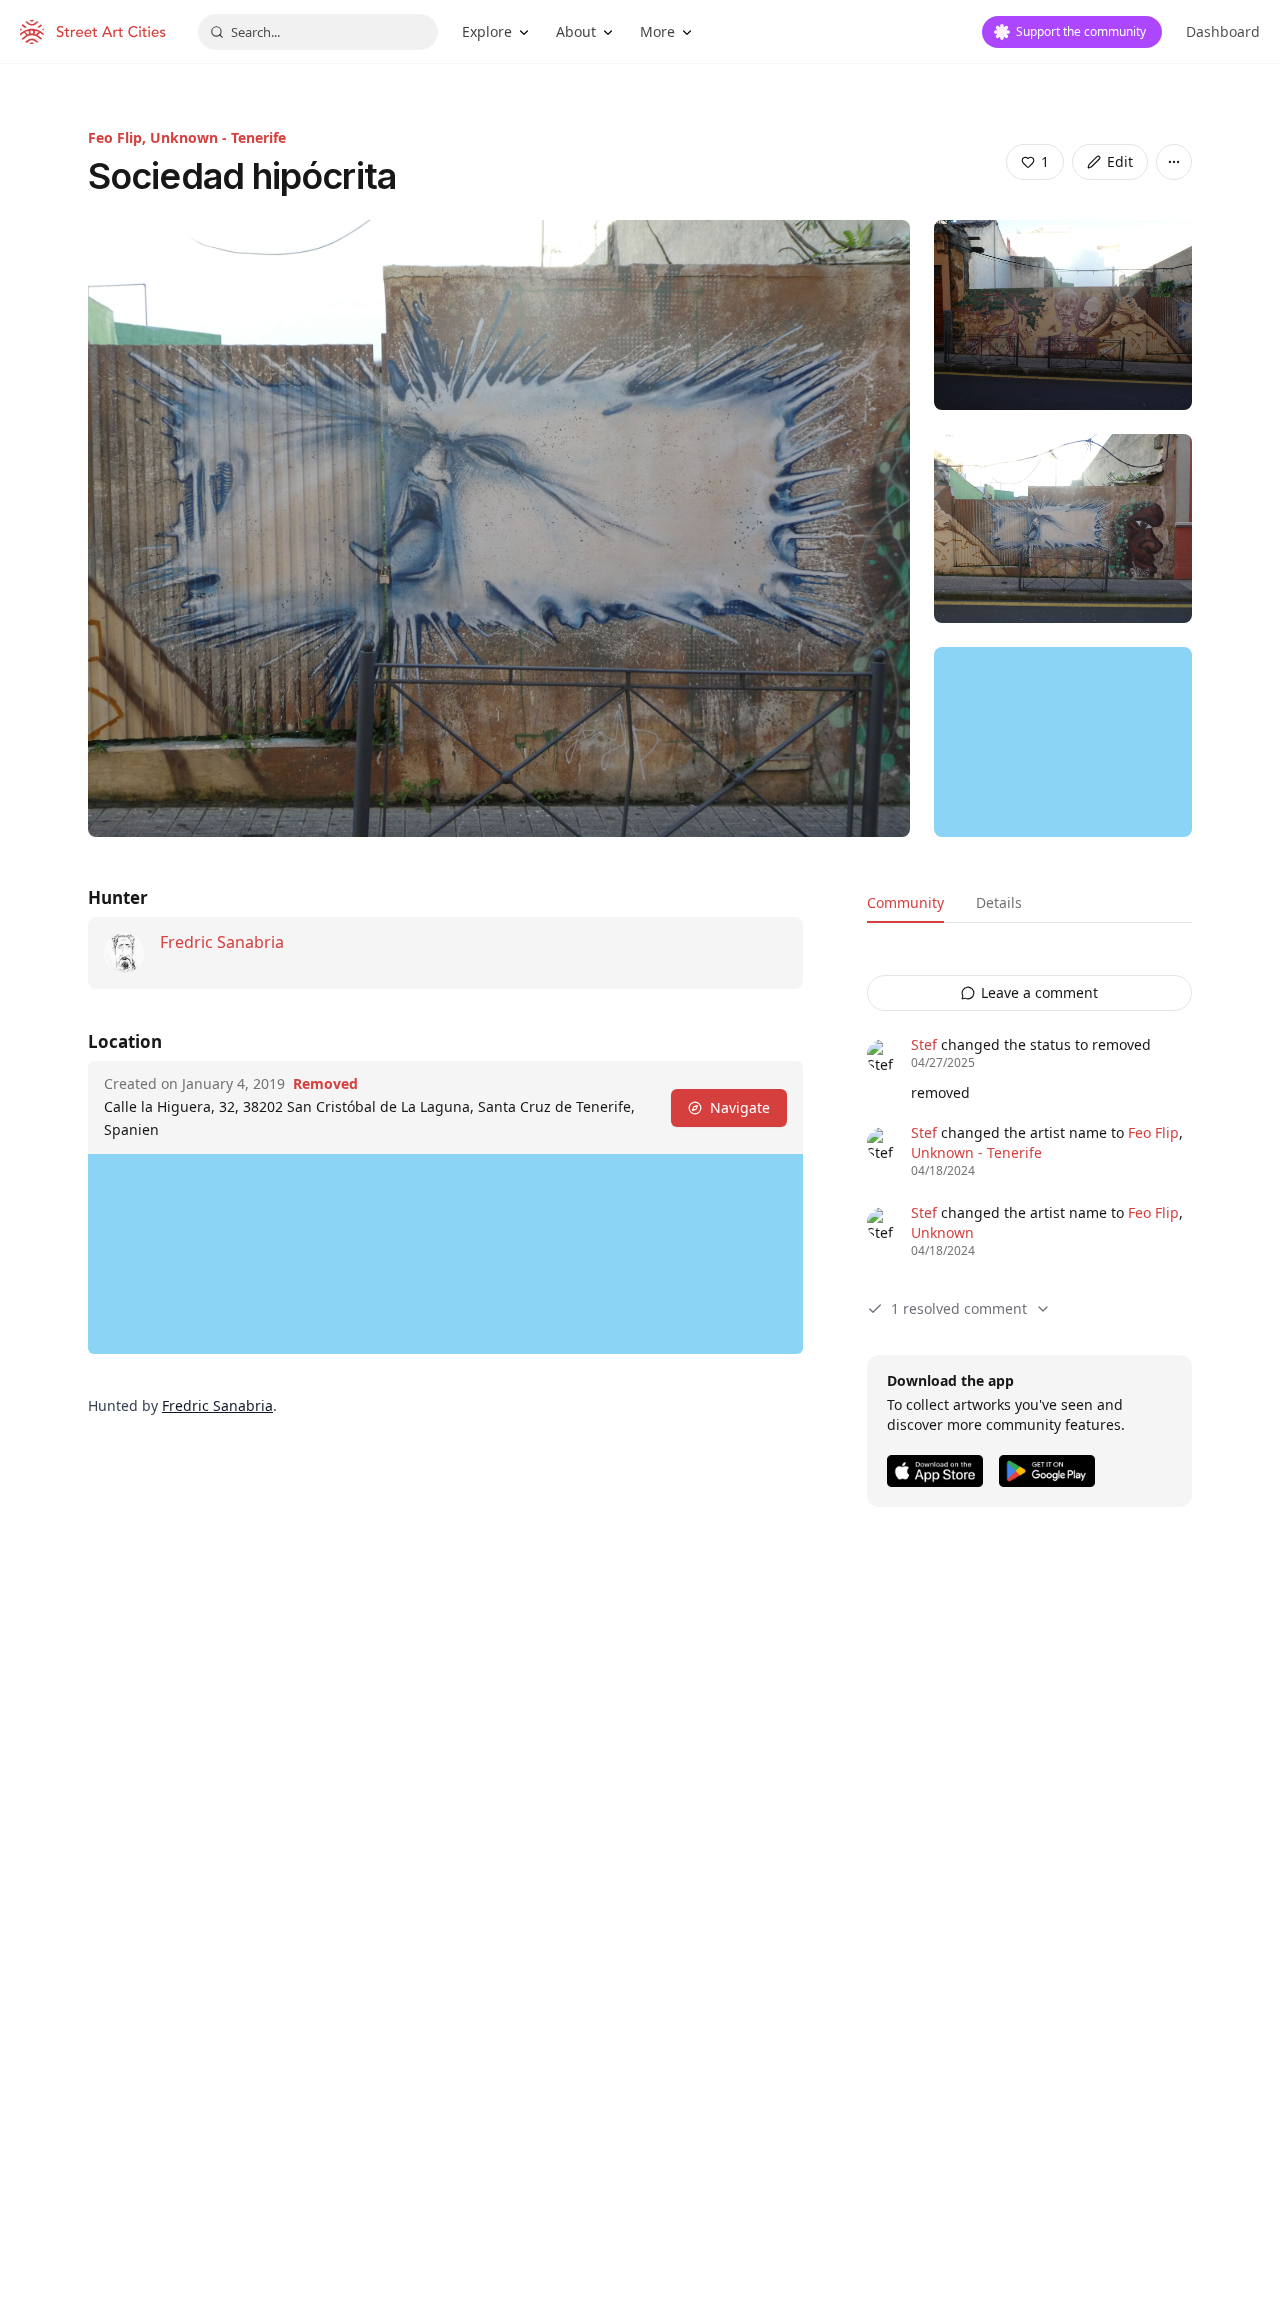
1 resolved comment (959, 1308)
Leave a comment (1039, 992)
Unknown (942, 1232)
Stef (924, 1044)
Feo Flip (1153, 1132)
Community (905, 902)
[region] (1063, 742)
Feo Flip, (119, 137)
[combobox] (318, 32)
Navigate (740, 1107)
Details (999, 902)
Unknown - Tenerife (218, 137)
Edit (1120, 161)
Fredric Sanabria (222, 942)
